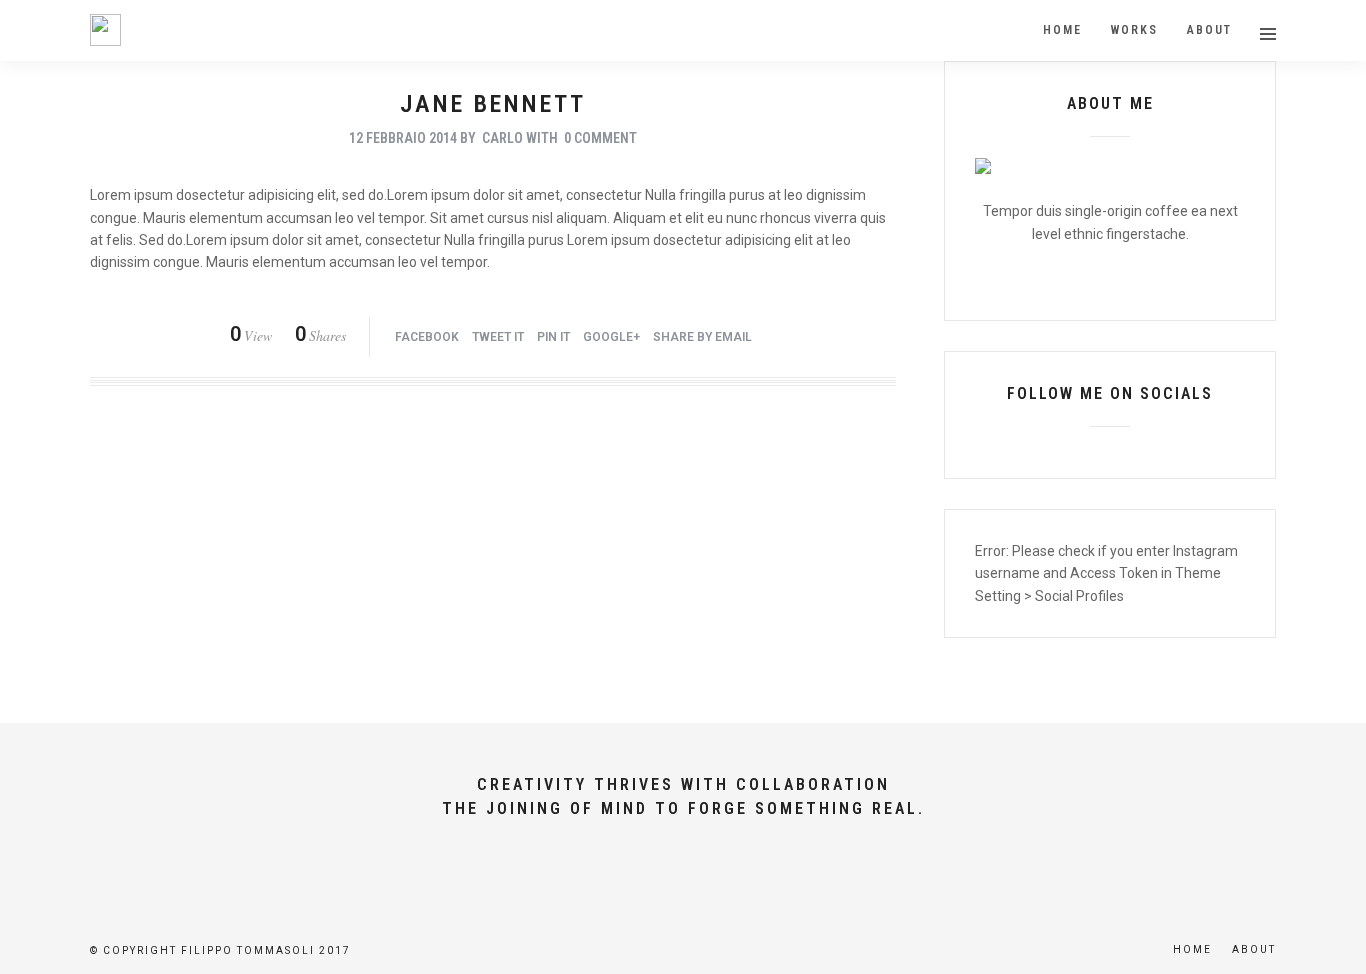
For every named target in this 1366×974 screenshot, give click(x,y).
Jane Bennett (493, 104)
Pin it (553, 337)
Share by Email (702, 337)
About (1254, 949)
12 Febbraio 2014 (403, 138)
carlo (502, 138)
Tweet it (498, 337)
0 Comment (600, 138)
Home (1192, 949)
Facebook (427, 337)
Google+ (611, 337)
